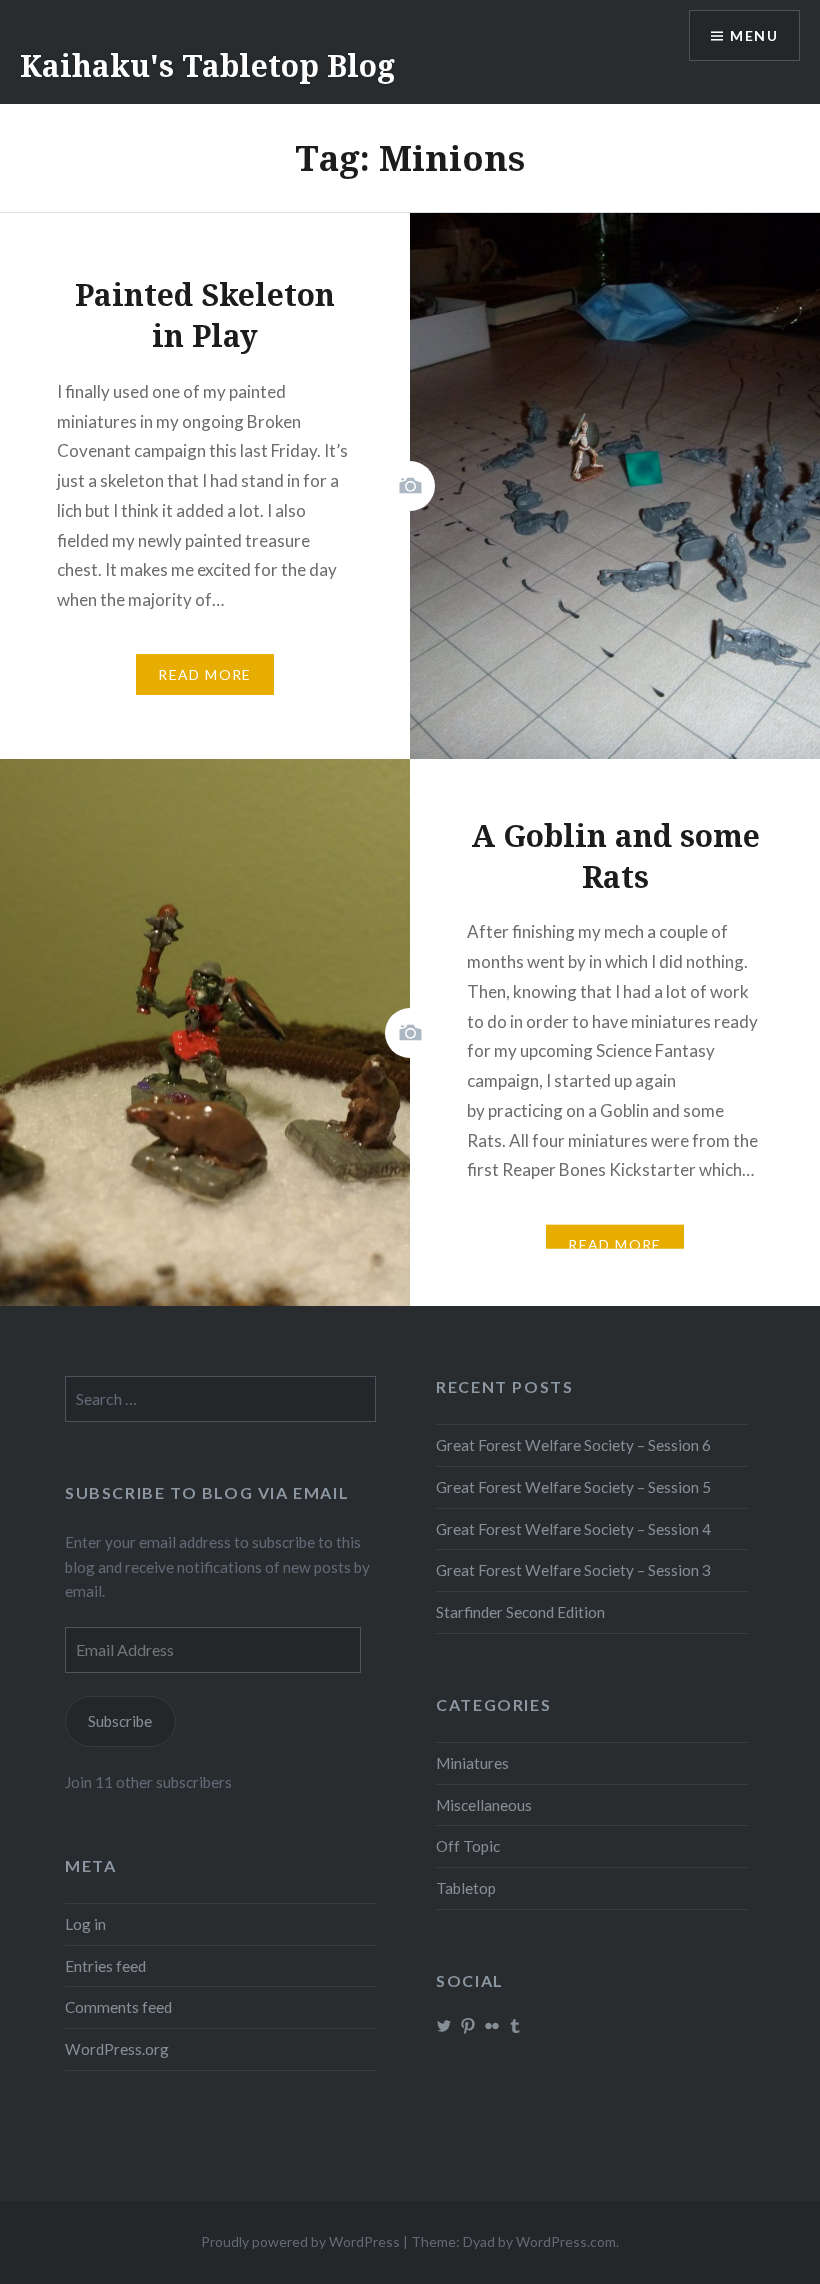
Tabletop (466, 1888)
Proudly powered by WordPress (300, 2241)
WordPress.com (566, 2241)
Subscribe (120, 1721)
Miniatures (472, 1763)
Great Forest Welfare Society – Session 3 (573, 1570)
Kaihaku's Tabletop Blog (207, 65)
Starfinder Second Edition (520, 1612)
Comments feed (118, 2007)
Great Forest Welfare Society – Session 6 (573, 1445)
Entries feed (105, 1966)
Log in (85, 1924)
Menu (754, 35)
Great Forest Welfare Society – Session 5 (573, 1487)
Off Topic (468, 1846)
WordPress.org (117, 2049)
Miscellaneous (484, 1805)
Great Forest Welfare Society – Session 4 (573, 1529)
